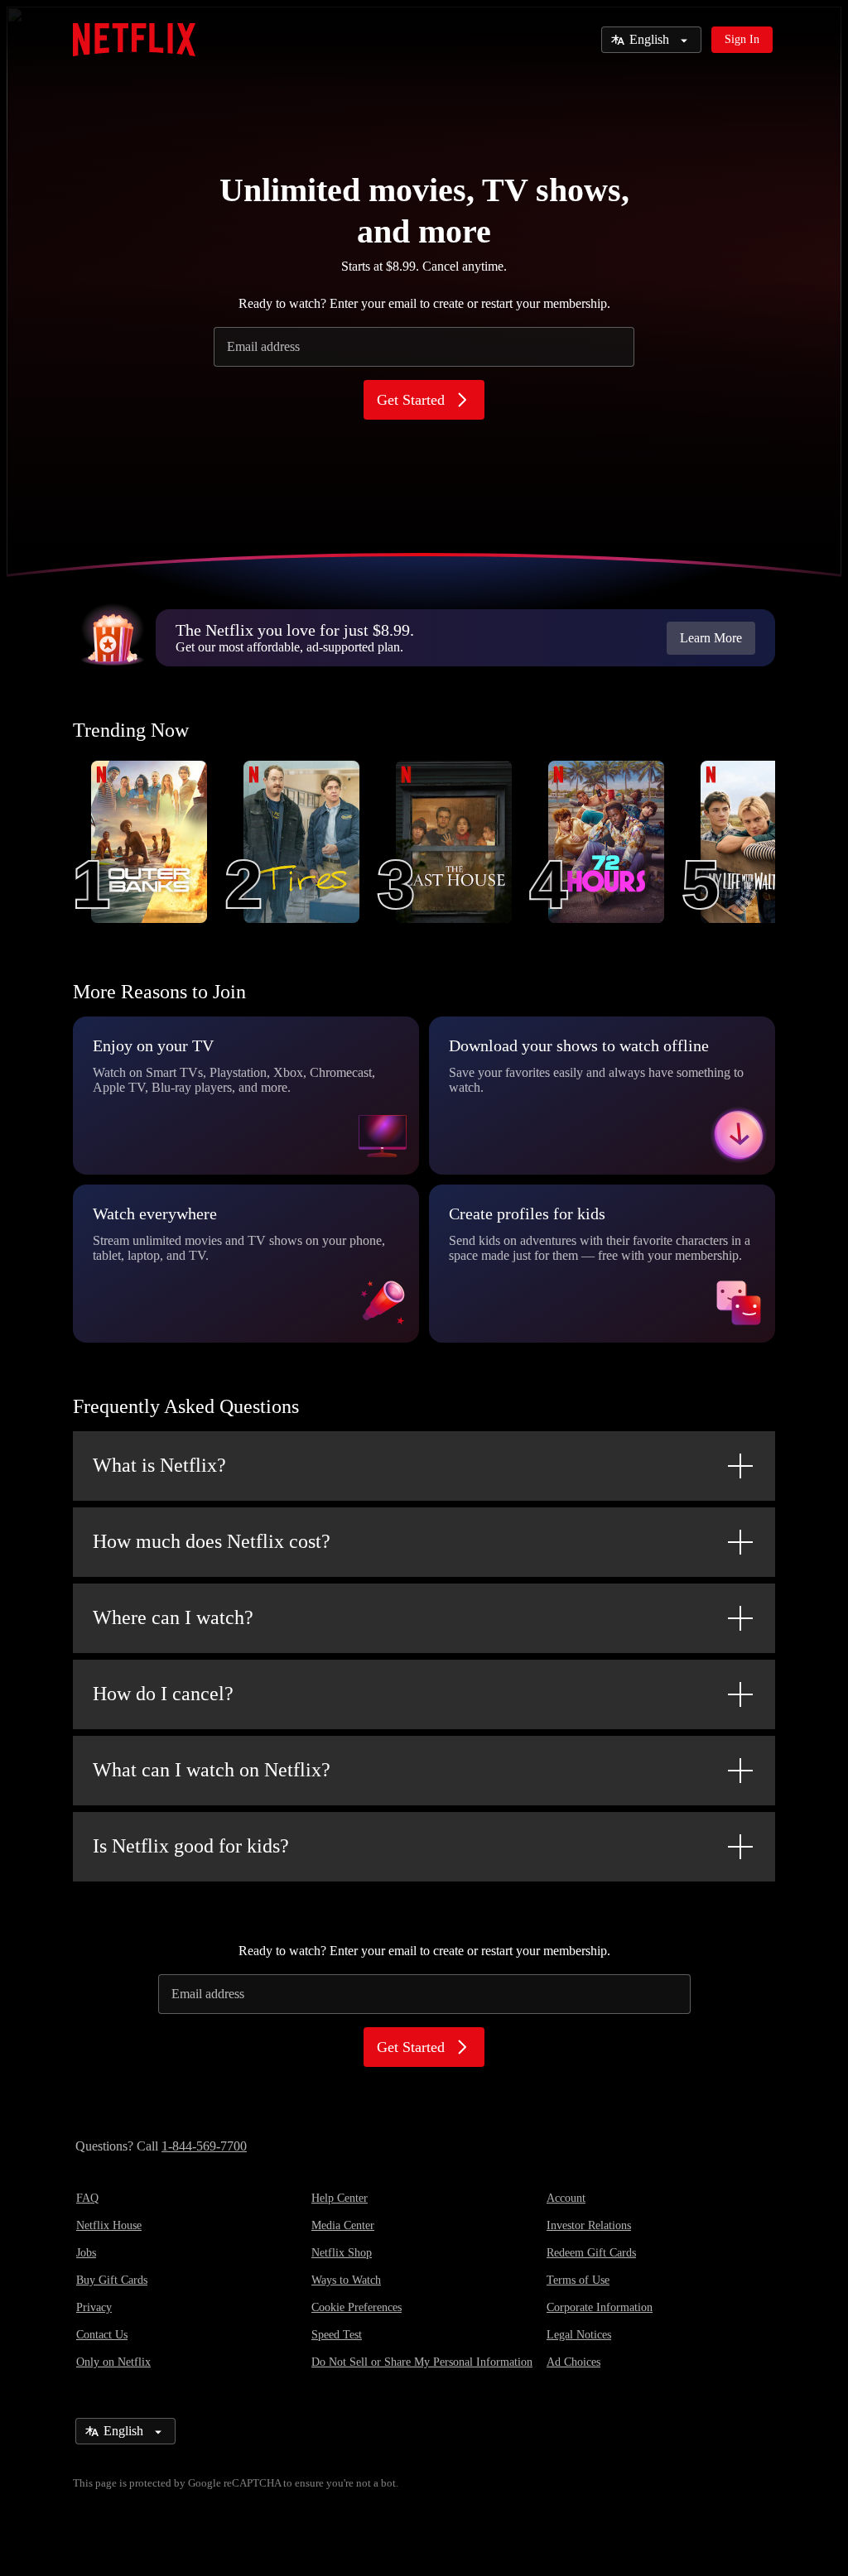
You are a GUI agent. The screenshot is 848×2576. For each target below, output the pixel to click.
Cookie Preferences (357, 2307)
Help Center (340, 2198)
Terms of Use (578, 2280)
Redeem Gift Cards (591, 2253)
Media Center (343, 2225)
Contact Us (102, 2335)
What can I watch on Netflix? (212, 1770)
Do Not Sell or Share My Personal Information (422, 2362)
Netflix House (109, 2225)
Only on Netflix (113, 2362)
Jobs (86, 2253)
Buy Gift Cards (112, 2280)
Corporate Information (600, 2307)
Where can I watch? (173, 1617)
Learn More (711, 638)
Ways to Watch (346, 2280)
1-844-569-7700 (204, 2146)
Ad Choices (573, 2362)
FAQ (87, 2198)
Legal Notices (579, 2335)
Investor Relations (589, 2225)
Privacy (94, 2307)
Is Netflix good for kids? (191, 1846)
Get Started (411, 400)
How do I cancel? (163, 1694)
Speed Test (337, 2335)
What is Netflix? (159, 1465)
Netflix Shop (342, 2253)
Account (566, 2198)
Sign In (742, 39)
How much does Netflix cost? (212, 1541)
